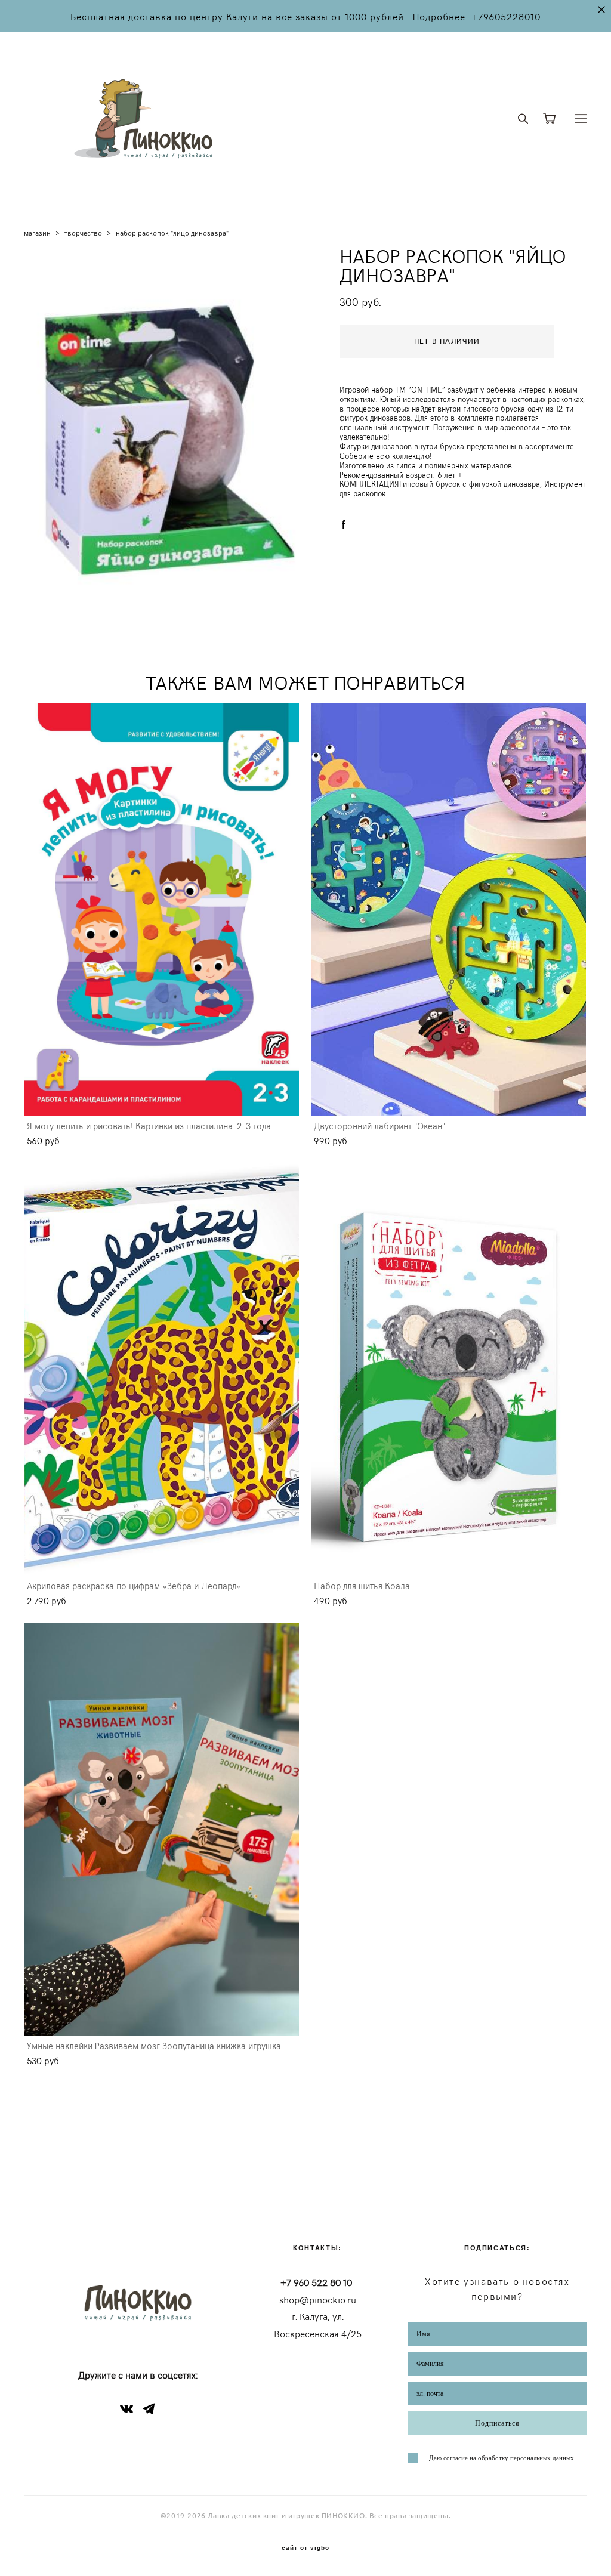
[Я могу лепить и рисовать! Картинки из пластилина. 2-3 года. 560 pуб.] (161, 909)
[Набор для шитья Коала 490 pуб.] (448, 1369)
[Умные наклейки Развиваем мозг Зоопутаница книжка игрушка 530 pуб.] (161, 1829)
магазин (37, 233)
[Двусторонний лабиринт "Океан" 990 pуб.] (448, 909)
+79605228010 (506, 16)
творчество (83, 233)
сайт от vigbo (305, 2548)
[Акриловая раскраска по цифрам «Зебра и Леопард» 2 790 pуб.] (161, 1369)
